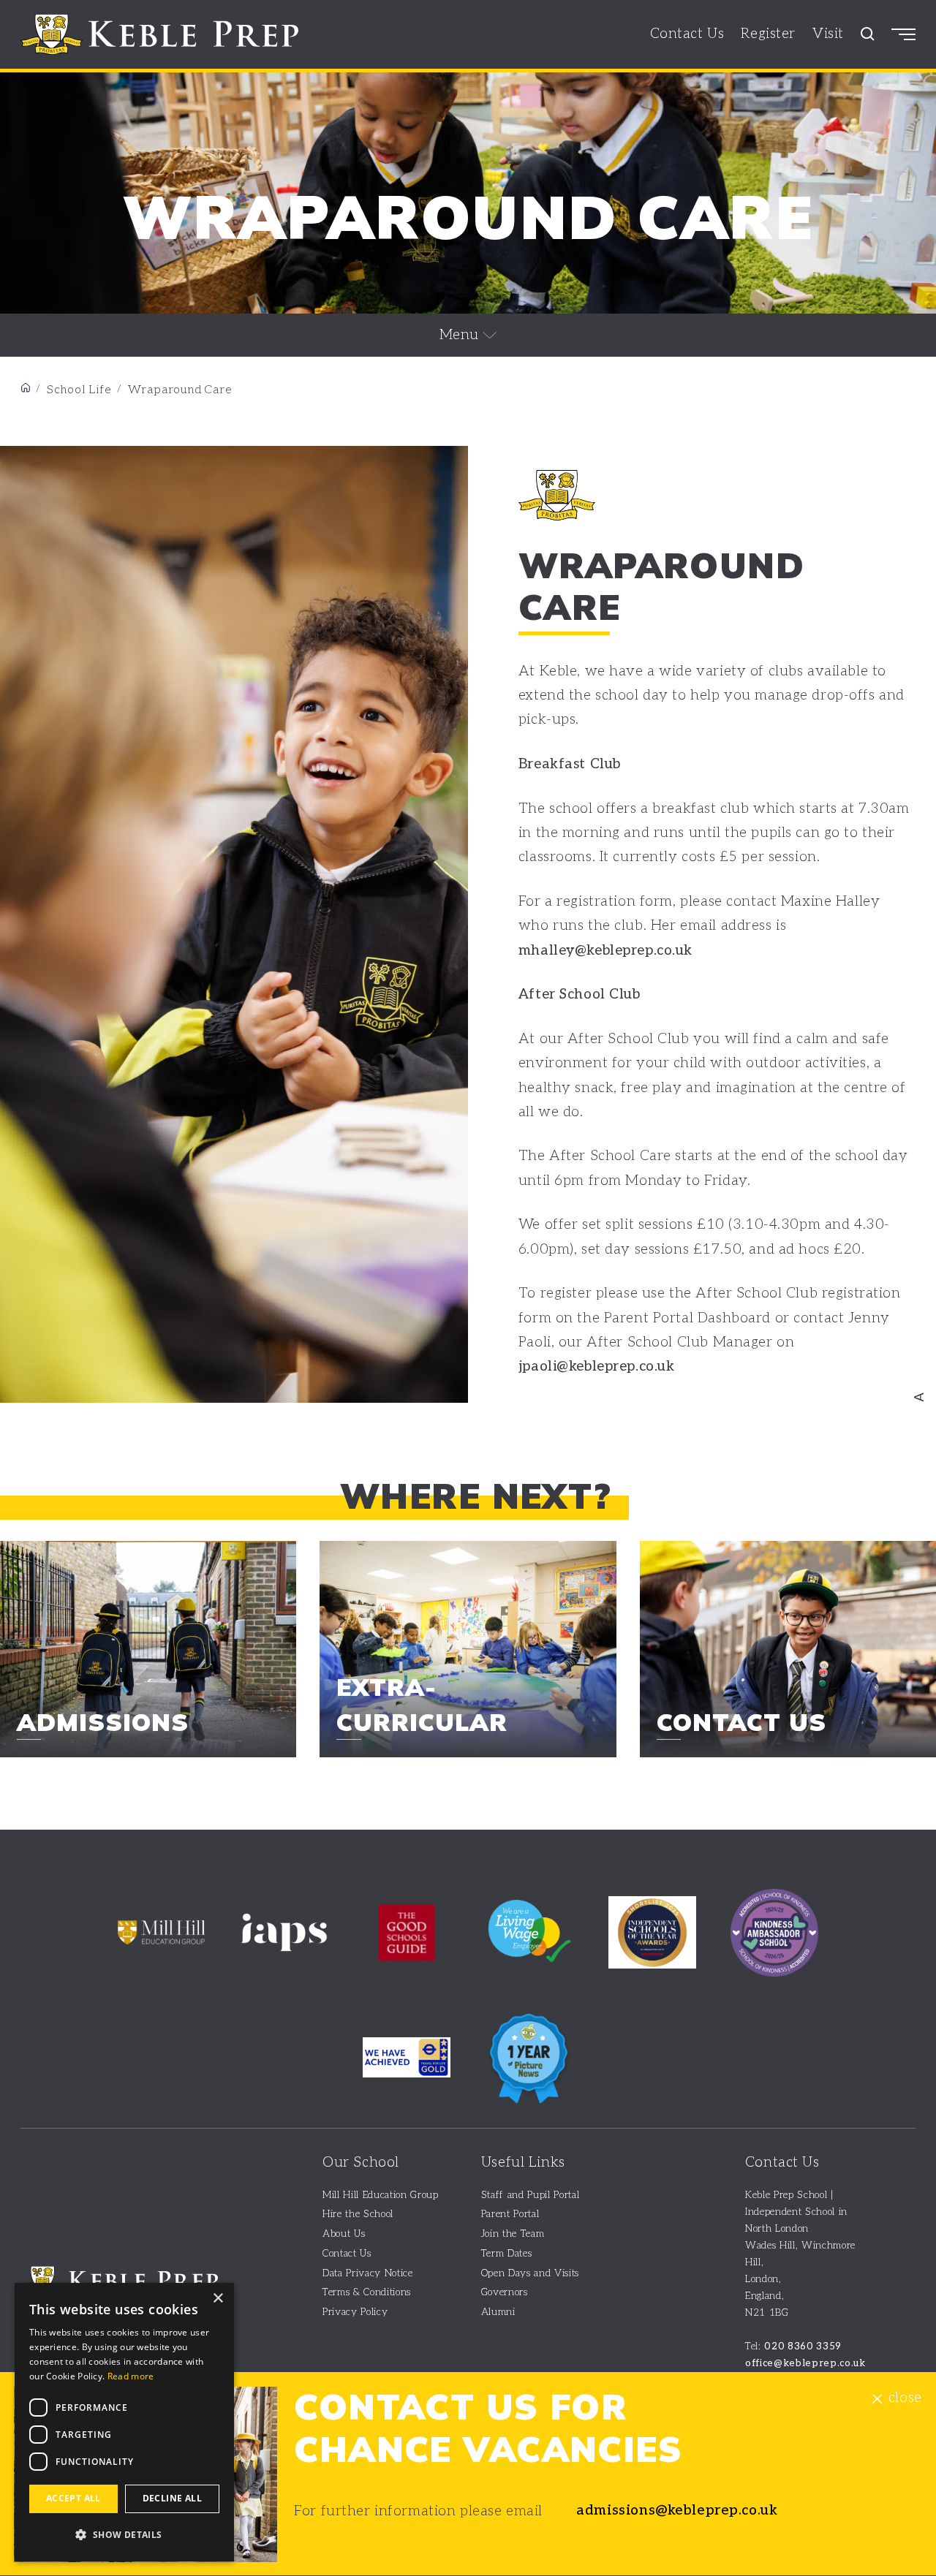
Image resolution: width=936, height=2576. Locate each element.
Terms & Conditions (367, 2292)
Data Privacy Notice (368, 2273)
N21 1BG (767, 2313)
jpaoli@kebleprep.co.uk (597, 1367)
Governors (505, 2292)
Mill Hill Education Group (381, 2195)
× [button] (218, 2299)
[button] (124, 2535)
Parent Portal (510, 2214)
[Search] (868, 34)
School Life (79, 390)
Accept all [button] (73, 2498)
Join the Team (513, 2234)
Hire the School (358, 2214)
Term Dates (507, 2254)
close (905, 2399)
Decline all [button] (172, 2498)
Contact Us (687, 34)
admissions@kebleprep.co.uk (677, 2511)
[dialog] (124, 2422)
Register (768, 34)
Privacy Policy (355, 2312)
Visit (828, 34)
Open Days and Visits (530, 2273)
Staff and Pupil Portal (531, 2195)
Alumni (498, 2312)
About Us (344, 2234)
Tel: (793, 2346)
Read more (131, 2376)
